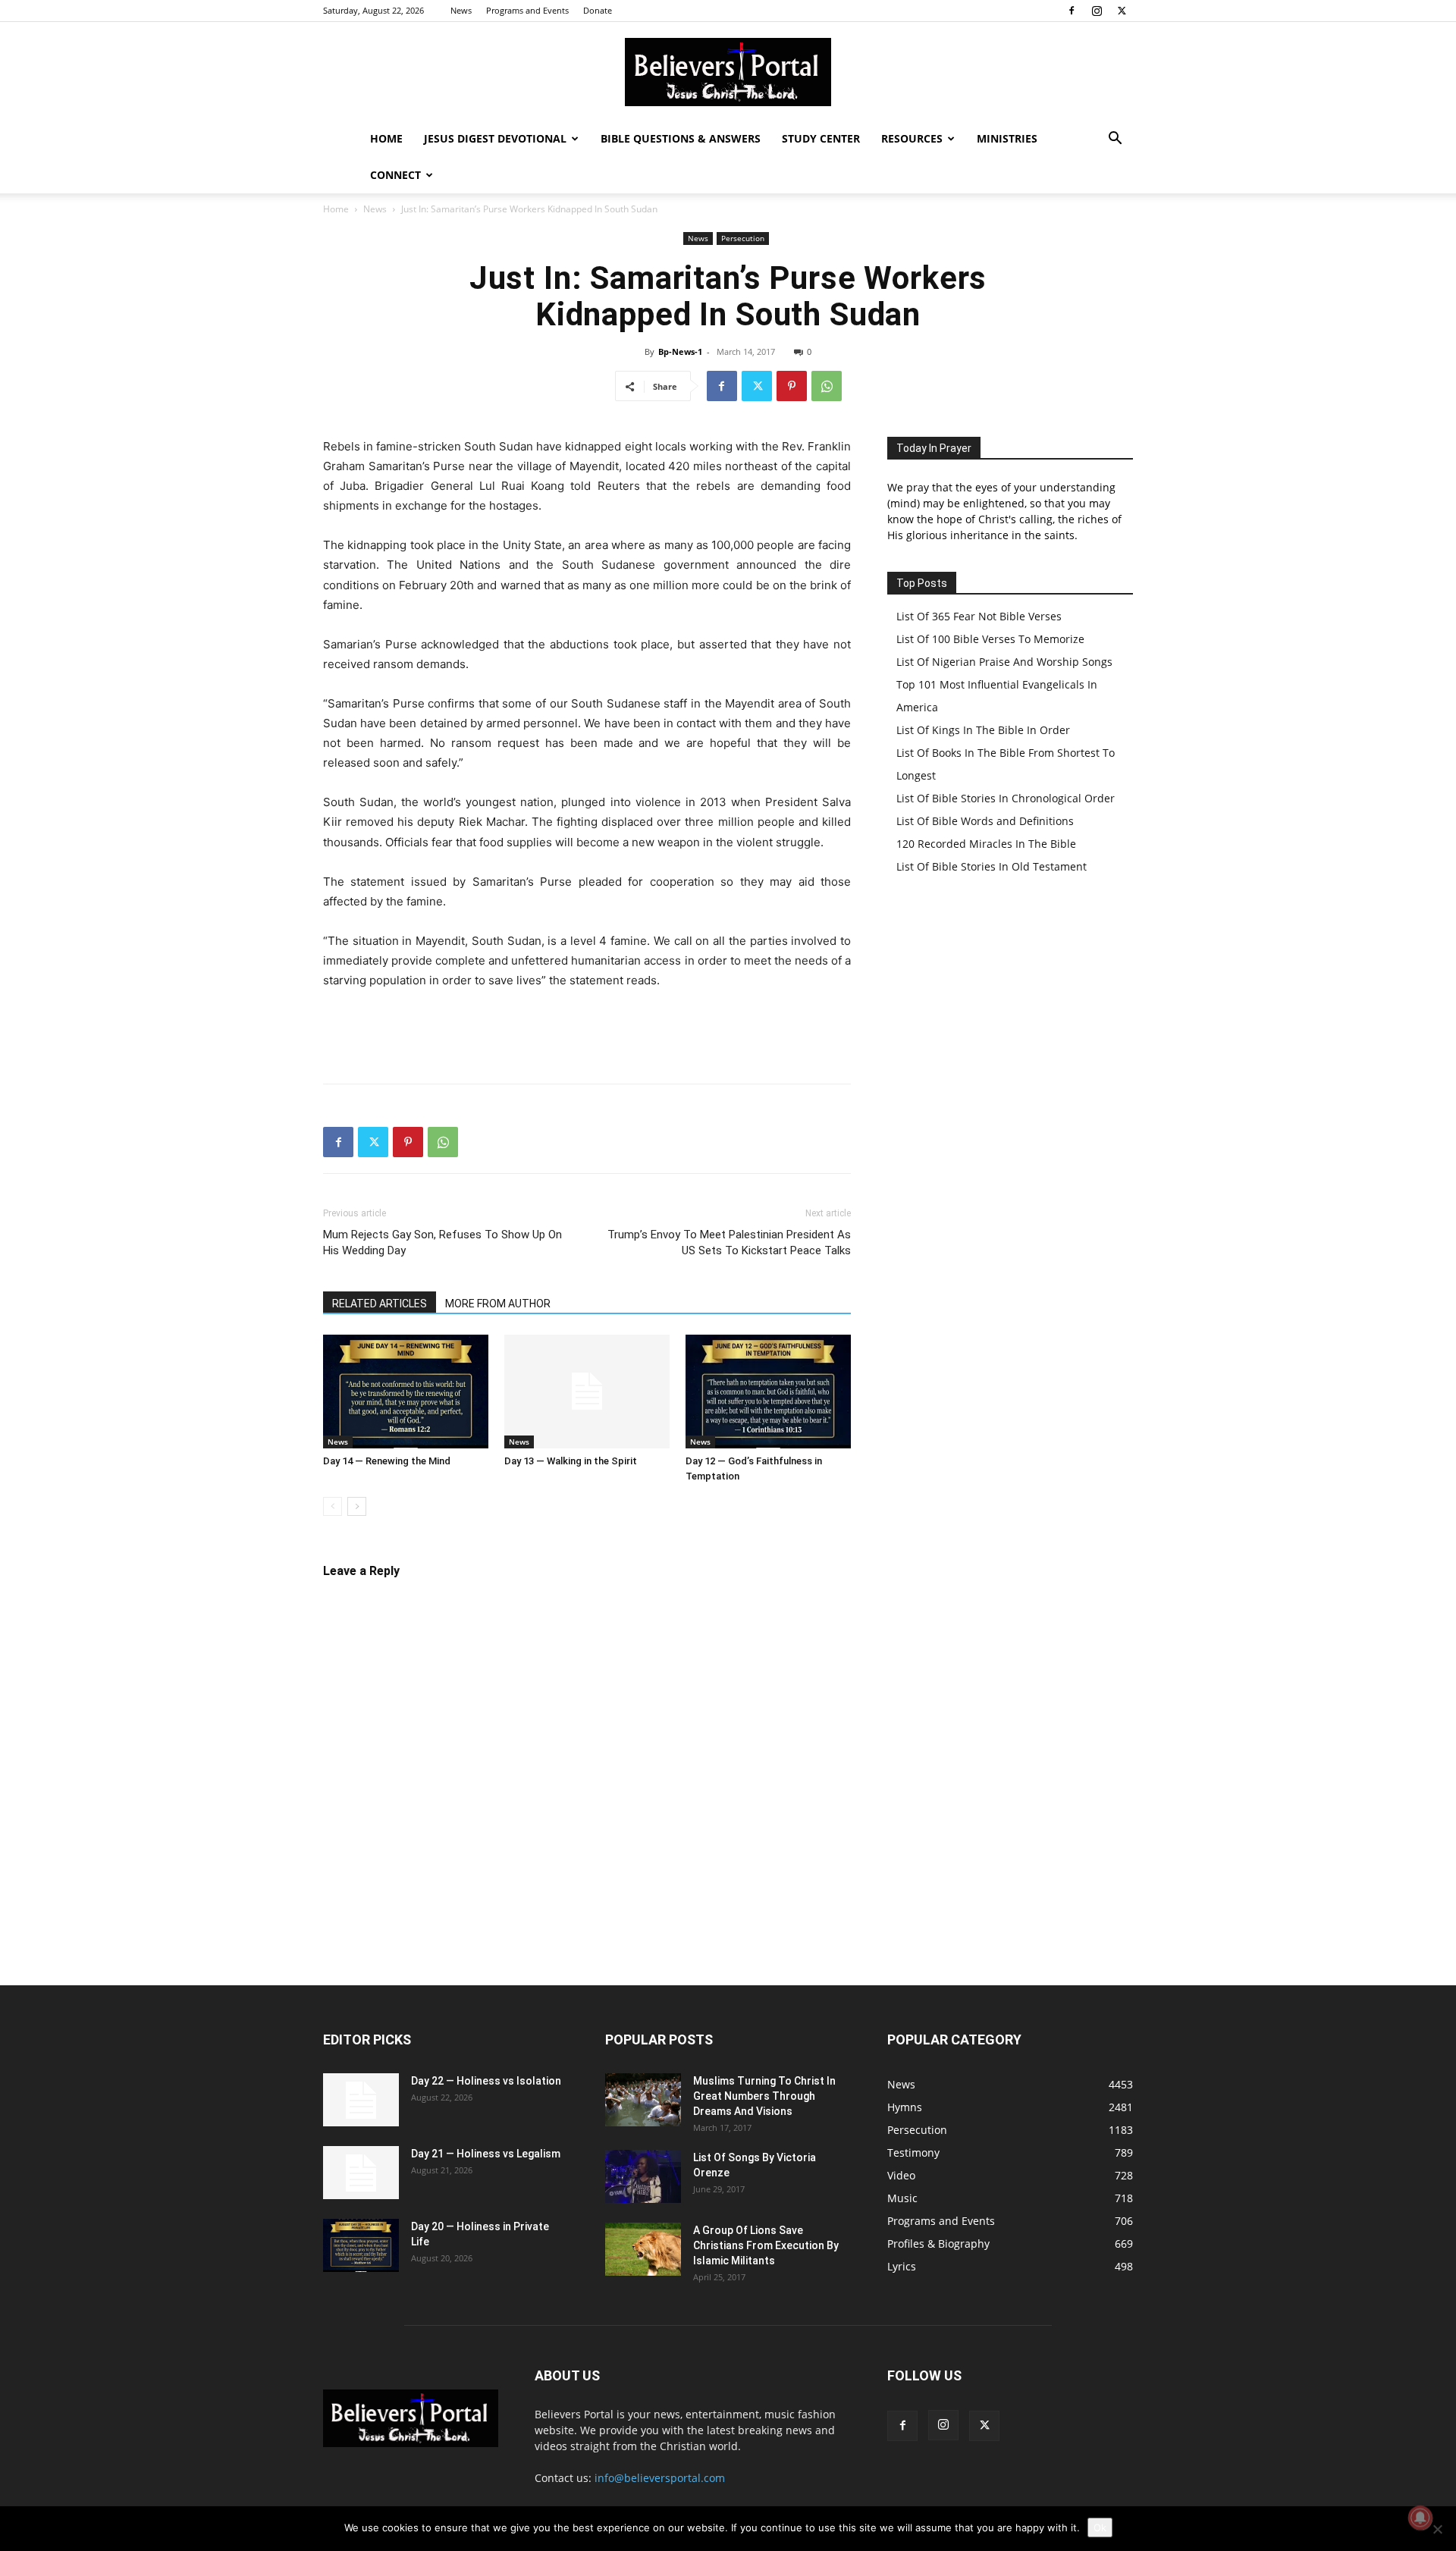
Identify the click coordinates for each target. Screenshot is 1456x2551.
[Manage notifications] (1420, 2518)
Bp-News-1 (680, 351)
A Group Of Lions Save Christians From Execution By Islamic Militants (766, 2245)
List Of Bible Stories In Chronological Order (1006, 798)
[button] (1115, 140)
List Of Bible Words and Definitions (985, 821)
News (461, 10)
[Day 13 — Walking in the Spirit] (587, 1392)
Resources (912, 138)
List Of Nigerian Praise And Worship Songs (1004, 662)
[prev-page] (333, 1506)
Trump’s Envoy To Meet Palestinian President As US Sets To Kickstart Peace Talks (729, 1243)
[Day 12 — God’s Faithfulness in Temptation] (768, 1392)
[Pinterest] (792, 386)
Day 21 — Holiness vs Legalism (486, 2154)
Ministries (1007, 138)
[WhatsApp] (827, 386)
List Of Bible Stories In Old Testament (992, 866)
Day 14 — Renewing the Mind (387, 1461)
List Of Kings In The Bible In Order (983, 730)
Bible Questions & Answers (681, 138)
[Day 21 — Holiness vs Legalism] (361, 2173)
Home (386, 138)
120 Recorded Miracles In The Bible (986, 844)
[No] (1437, 2529)
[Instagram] (1097, 11)
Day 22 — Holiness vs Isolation (486, 2081)
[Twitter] (1122, 11)
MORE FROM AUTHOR (498, 1304)
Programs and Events (527, 10)
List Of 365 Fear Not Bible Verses (979, 616)
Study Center (821, 138)
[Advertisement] (587, 1033)
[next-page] (357, 1506)
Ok (1100, 2527)
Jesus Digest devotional (495, 138)
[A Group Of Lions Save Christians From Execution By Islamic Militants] (643, 2249)
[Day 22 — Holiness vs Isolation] (361, 2100)
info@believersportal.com (660, 2478)
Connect (395, 175)
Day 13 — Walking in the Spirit (571, 1461)
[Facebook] (1072, 11)
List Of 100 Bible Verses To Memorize (990, 639)
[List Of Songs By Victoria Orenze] (643, 2176)
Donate (598, 10)
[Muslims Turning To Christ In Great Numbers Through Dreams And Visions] (643, 2100)
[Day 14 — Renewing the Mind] (406, 1392)
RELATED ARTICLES (380, 1304)
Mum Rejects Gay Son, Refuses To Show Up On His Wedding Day (442, 1243)
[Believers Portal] (728, 72)
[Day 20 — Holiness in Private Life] (361, 2245)
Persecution (743, 238)
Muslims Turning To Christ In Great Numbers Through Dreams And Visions (764, 2096)
